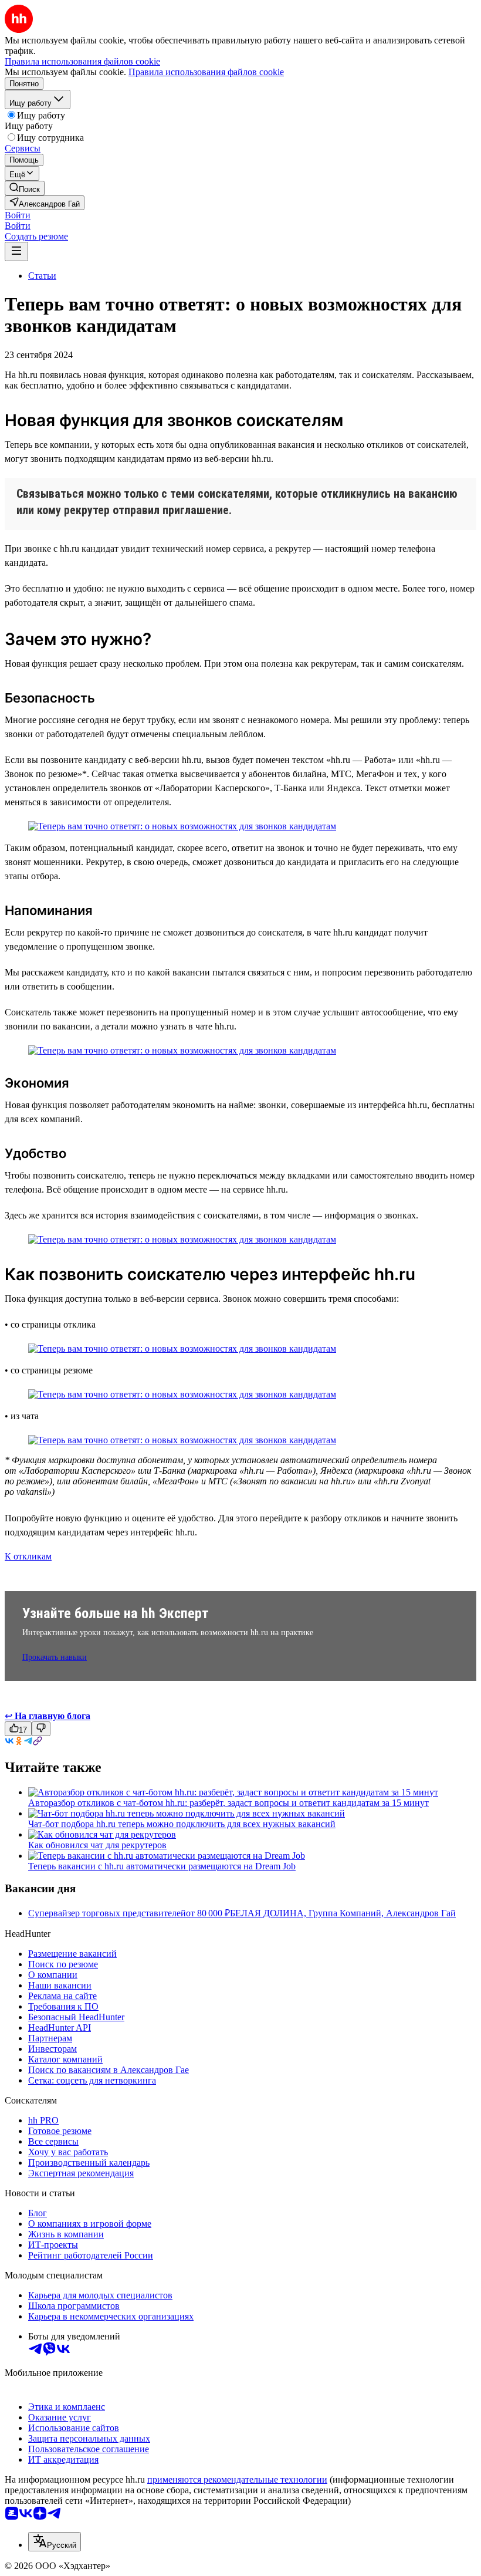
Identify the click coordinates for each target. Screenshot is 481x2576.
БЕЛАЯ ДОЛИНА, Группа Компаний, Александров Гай (343, 1913)
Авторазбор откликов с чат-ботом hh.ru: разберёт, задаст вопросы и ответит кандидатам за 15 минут (228, 1803)
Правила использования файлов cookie (206, 72)
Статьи (42, 276)
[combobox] (55, 2542)
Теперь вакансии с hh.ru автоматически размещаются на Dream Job (162, 1866)
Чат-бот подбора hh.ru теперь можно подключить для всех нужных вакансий (182, 1824)
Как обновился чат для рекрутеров (97, 1845)
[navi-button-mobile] (16, 251)
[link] (25, 188)
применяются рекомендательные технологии (237, 2479)
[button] (18, 215)
